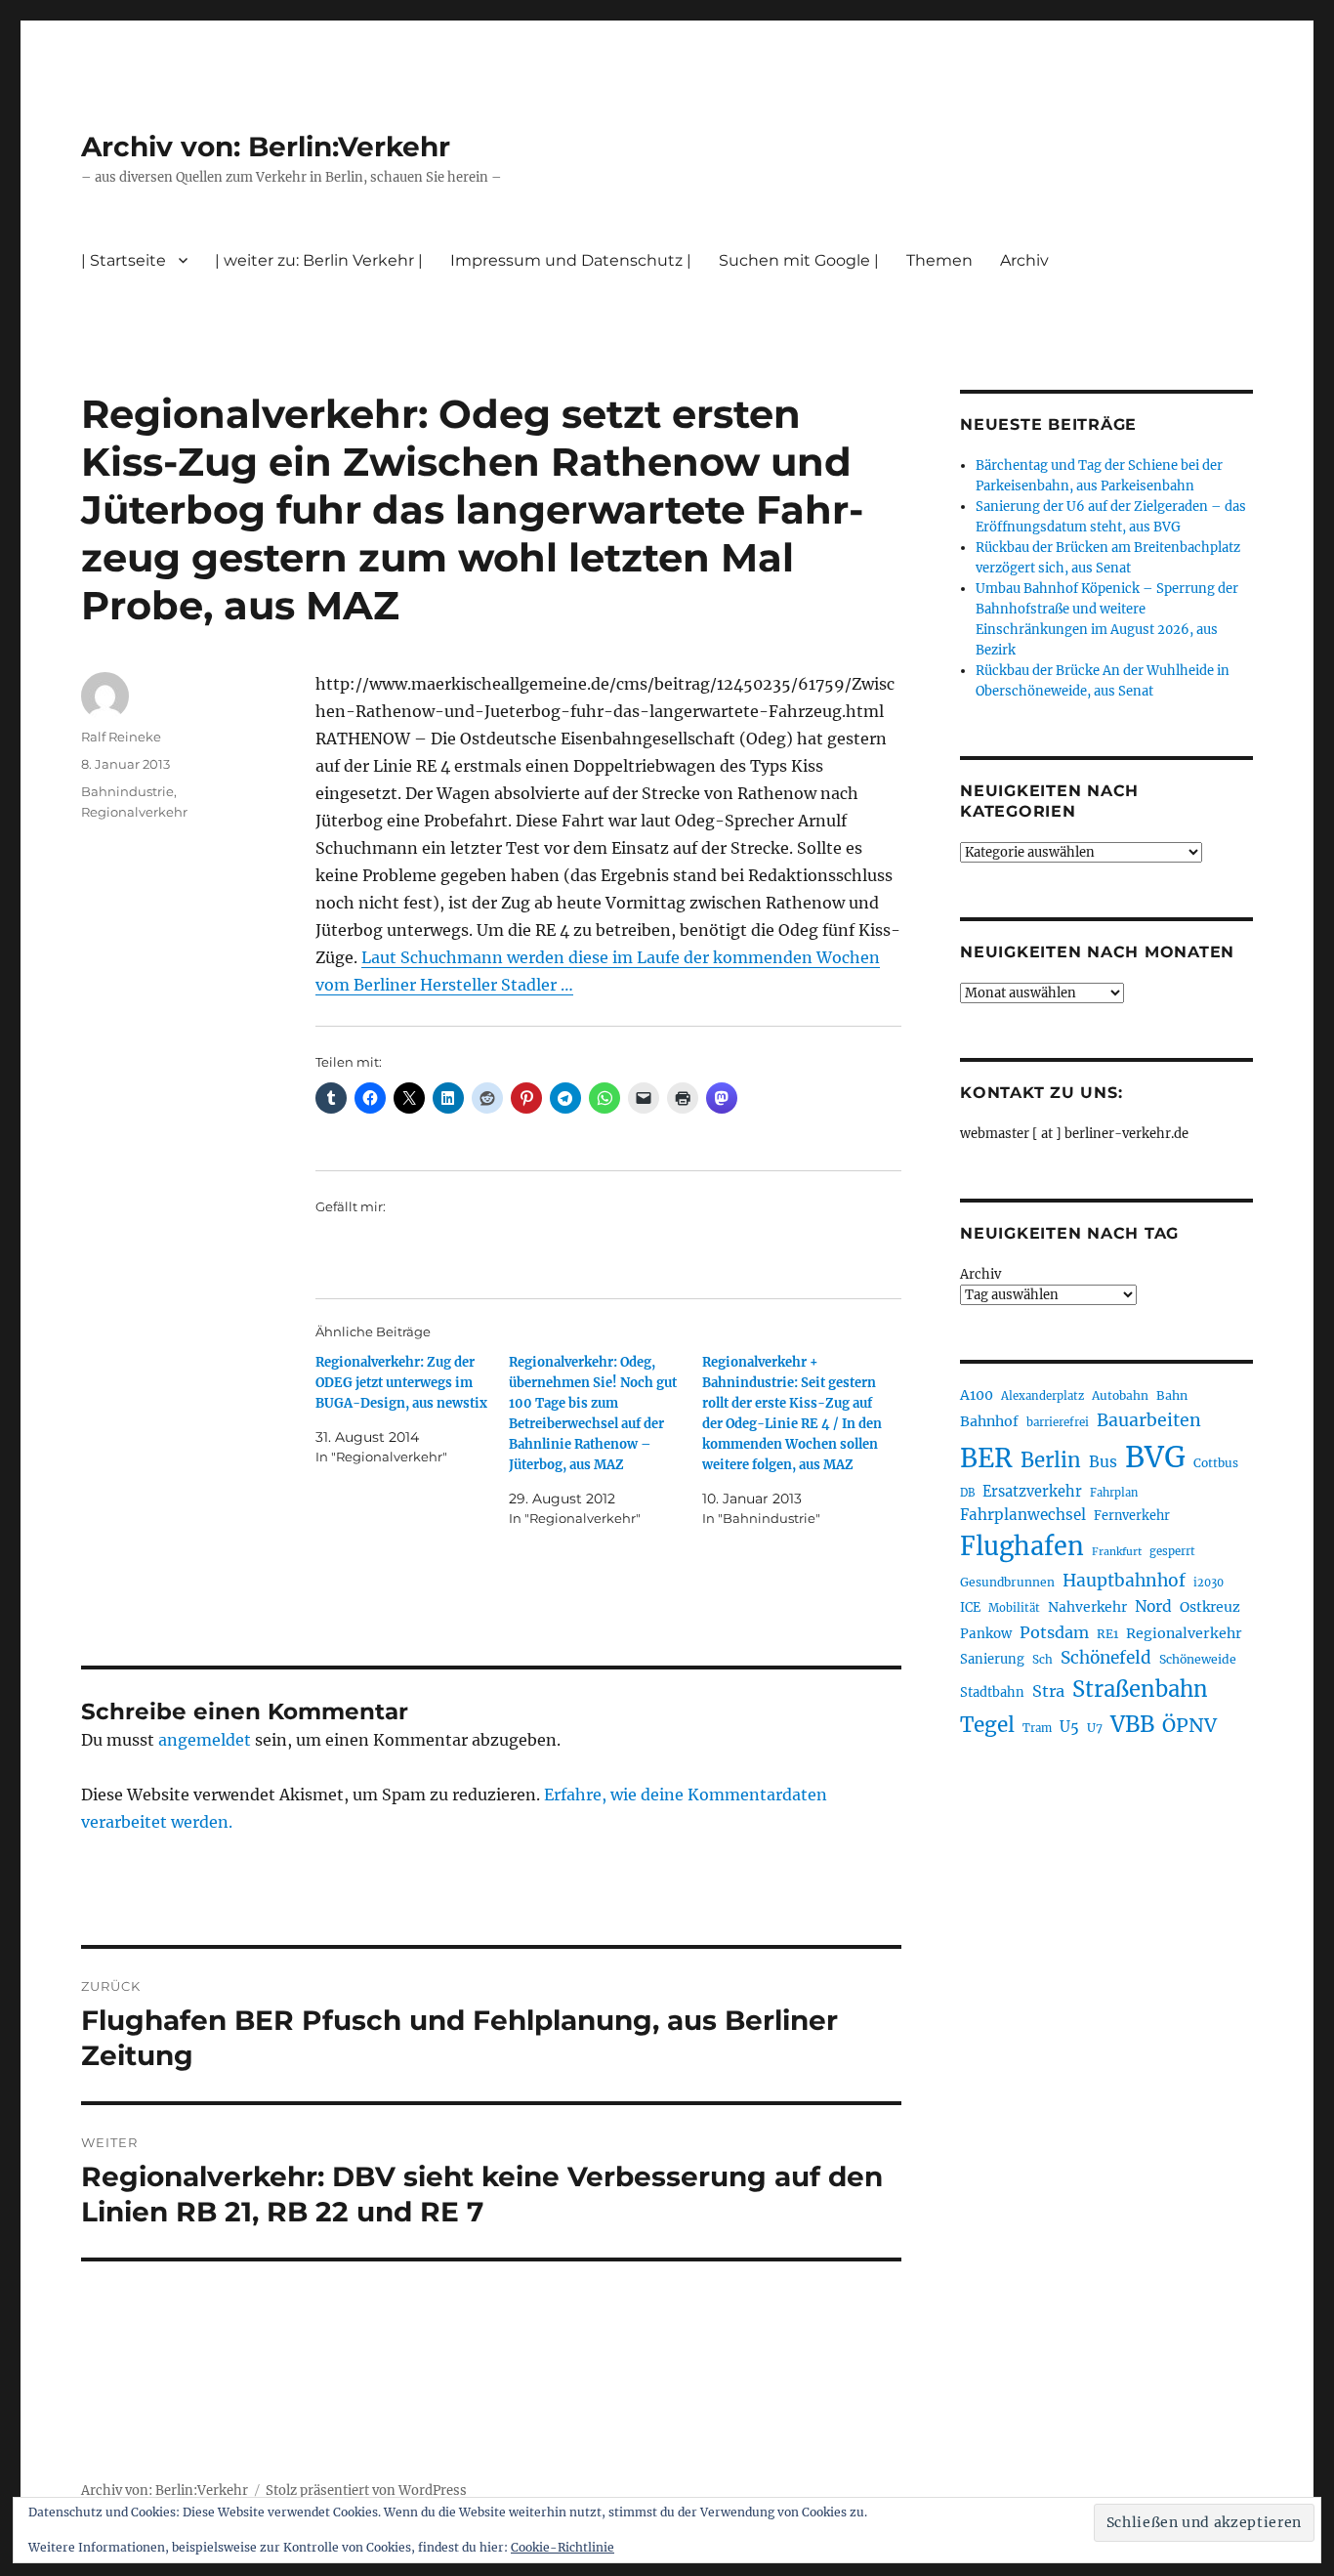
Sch (1042, 1659)
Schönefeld (1106, 1658)
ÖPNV (1189, 1725)
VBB (1132, 1724)
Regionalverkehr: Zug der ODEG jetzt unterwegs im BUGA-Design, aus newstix (401, 1383)
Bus (1103, 1462)
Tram (1037, 1728)
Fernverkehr (1132, 1516)
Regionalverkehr (134, 812)
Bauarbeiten (1149, 1420)
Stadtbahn (992, 1692)
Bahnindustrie (127, 791)
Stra (1048, 1691)
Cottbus (1216, 1463)
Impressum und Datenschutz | (571, 260)
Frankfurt (1117, 1552)
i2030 (1209, 1583)
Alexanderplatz (1042, 1396)
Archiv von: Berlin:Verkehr (266, 147)
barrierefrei (1058, 1422)
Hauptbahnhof (1124, 1581)
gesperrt (1172, 1551)
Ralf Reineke (121, 737)
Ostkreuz (1210, 1607)
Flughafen (1022, 1546)
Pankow (986, 1634)
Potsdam (1054, 1632)
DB (967, 1493)
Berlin (1051, 1460)
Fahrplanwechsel (1023, 1515)
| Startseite (124, 260)
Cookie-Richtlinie (563, 2547)
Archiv (980, 1274)
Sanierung (992, 1659)
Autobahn (1120, 1395)
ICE (970, 1607)
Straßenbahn (1140, 1689)
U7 (1095, 1728)
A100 (977, 1395)
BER (986, 1458)
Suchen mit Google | (799, 260)
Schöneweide (1198, 1659)
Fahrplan (1114, 1493)
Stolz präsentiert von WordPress (366, 2491)
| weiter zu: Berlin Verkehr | (319, 260)
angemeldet (205, 1740)
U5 (1069, 1727)
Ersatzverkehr (1032, 1492)
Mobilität (1014, 1608)
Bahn (1172, 1395)
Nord (1153, 1606)
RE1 (1107, 1634)
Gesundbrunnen (1007, 1582)
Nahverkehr (1087, 1607)
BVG (1155, 1457)
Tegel (987, 1725)
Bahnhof (989, 1421)
